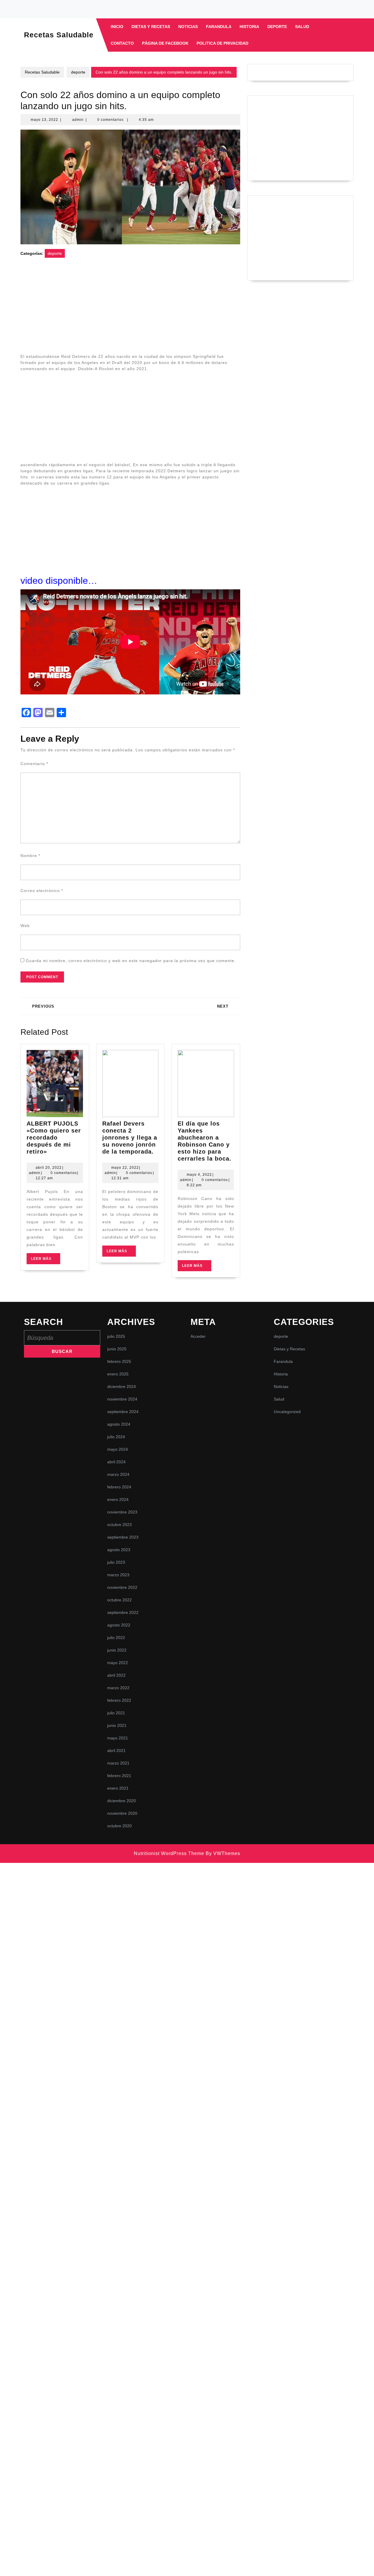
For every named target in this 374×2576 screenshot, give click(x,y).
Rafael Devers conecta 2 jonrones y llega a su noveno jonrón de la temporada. (130, 1138)
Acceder (198, 1336)
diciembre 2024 (122, 1387)
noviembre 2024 (122, 1399)
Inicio (117, 27)
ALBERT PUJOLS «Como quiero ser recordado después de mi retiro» (54, 1138)
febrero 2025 (119, 1361)
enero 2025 (118, 1374)
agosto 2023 (119, 1550)
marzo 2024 (118, 1474)
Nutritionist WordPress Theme (169, 1853)
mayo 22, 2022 (125, 1168)
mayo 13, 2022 (44, 120)
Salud (302, 27)
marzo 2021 (118, 1763)
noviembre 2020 (122, 1813)
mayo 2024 (118, 1449)
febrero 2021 (119, 1776)
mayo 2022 (118, 1663)
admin (78, 120)
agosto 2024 (119, 1424)
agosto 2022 (119, 1625)
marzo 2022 (118, 1688)
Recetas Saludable (59, 35)
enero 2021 (118, 1788)
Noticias (188, 27)
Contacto (122, 43)
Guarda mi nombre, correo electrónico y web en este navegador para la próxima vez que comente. (131, 961)
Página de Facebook (165, 43)
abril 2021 (116, 1751)
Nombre (30, 856)
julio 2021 (116, 1713)
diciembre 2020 (122, 1801)
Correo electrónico (42, 891)
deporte (277, 27)
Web (25, 926)
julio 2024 (116, 1437)
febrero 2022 (119, 1700)
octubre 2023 (120, 1525)
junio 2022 (117, 1650)
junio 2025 (117, 1349)
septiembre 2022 (123, 1612)
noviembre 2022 (122, 1587)
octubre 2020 (120, 1826)
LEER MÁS (46, 1260)
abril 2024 (116, 1462)
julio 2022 (116, 1638)
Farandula (219, 27)
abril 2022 (116, 1675)
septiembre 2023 (123, 1537)
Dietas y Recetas (151, 27)
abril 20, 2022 (49, 1168)
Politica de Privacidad (223, 43)
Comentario (34, 764)
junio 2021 (117, 1725)
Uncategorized (287, 1412)
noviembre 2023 (122, 1512)
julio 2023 (116, 1562)
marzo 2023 (118, 1575)
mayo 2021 (118, 1738)
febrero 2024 (119, 1487)
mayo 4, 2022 (199, 1175)
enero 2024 (118, 1499)
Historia (249, 27)
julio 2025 (116, 1336)
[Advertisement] (130, 309)
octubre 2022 (120, 1600)
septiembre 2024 (123, 1412)
